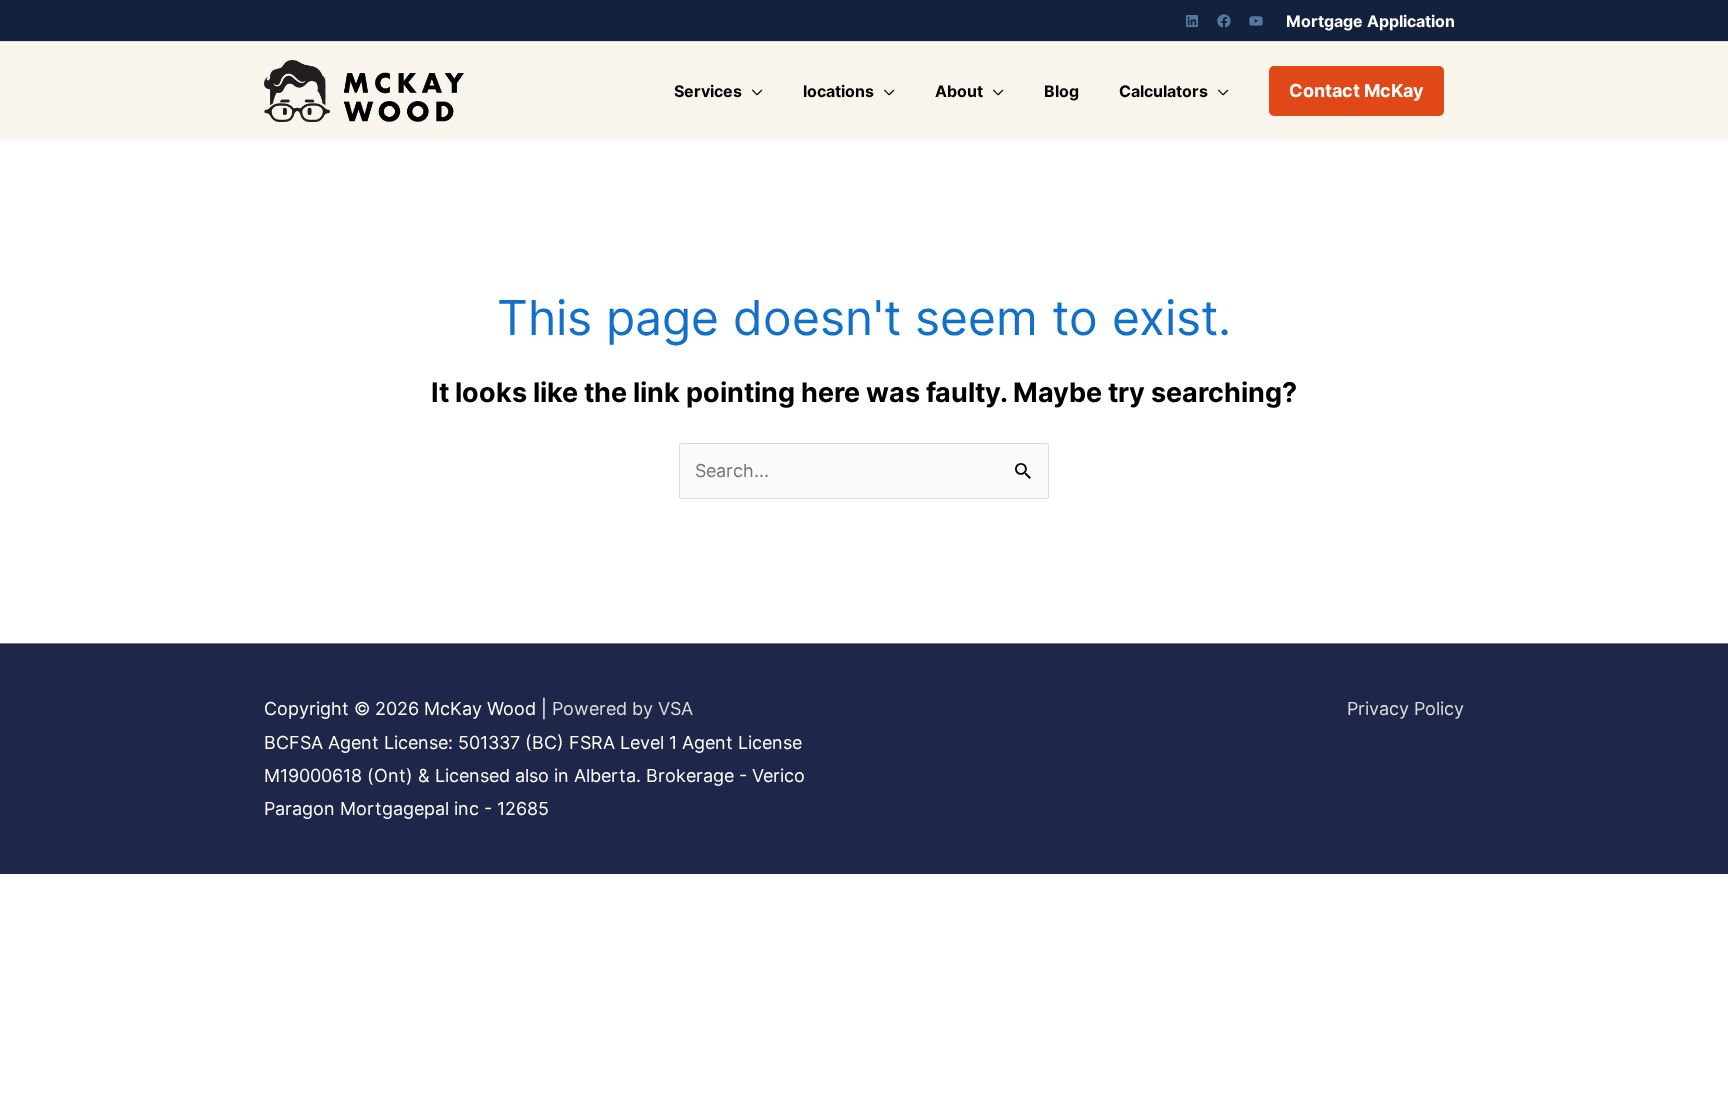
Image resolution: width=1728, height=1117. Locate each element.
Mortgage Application (1370, 21)
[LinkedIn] (1192, 21)
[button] (1356, 91)
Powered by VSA (622, 708)
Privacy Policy (1405, 708)
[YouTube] (1256, 21)
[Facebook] (1224, 21)
